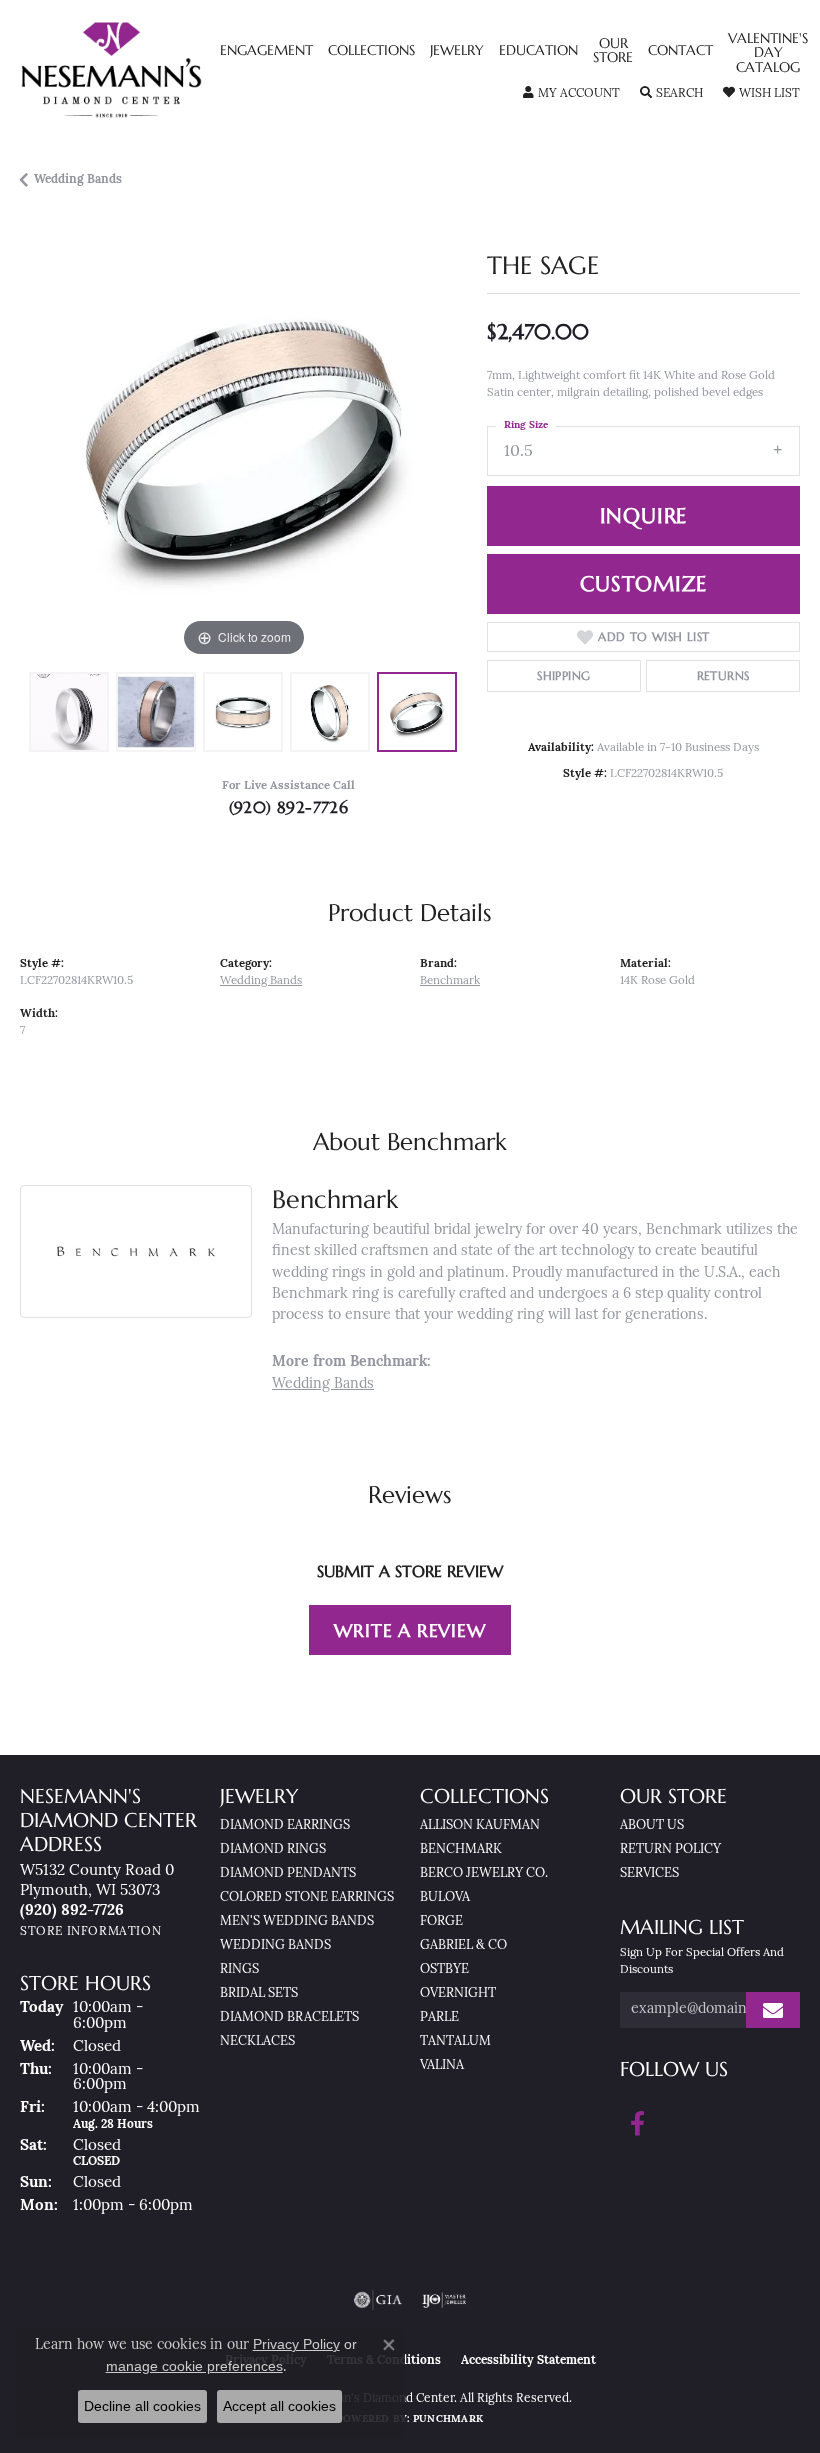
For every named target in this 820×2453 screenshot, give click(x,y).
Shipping (563, 675)
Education (538, 51)
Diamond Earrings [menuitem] (285, 1825)
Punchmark (448, 2419)
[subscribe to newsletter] (773, 2010)
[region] (243, 438)
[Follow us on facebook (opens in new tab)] (637, 2124)
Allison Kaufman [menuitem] (480, 1825)
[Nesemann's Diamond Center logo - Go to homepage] (157, 70)
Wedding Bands (78, 180)
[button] (571, 94)
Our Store (613, 51)
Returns (723, 675)
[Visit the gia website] (378, 2300)
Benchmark (450, 981)
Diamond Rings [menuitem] (273, 1849)
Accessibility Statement (528, 2361)
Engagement (266, 51)
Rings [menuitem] (239, 1969)
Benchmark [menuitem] (461, 1849)
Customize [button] (643, 584)
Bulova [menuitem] (445, 1897)
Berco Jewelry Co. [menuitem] (484, 1873)
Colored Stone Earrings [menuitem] (307, 1897)
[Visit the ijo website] (444, 2300)
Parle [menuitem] (439, 2017)
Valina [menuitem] (442, 2065)
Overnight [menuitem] (458, 1993)
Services (649, 1873)
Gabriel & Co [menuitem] (463, 1945)
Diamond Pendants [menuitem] (288, 1873)
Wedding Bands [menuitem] (275, 1945)
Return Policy (670, 1849)
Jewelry (457, 51)
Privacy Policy (296, 2344)
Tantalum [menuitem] (455, 2041)
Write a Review (409, 1630)
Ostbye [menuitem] (444, 1969)
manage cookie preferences (194, 2366)
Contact (680, 51)
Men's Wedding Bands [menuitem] (297, 1921)
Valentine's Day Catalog (768, 53)
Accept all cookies (279, 2406)
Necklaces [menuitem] (257, 2041)
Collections (371, 51)
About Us (652, 1825)
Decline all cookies (142, 2406)
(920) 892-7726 (289, 807)
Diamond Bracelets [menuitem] (289, 2017)
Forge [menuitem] (441, 1921)
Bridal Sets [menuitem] (259, 1993)
